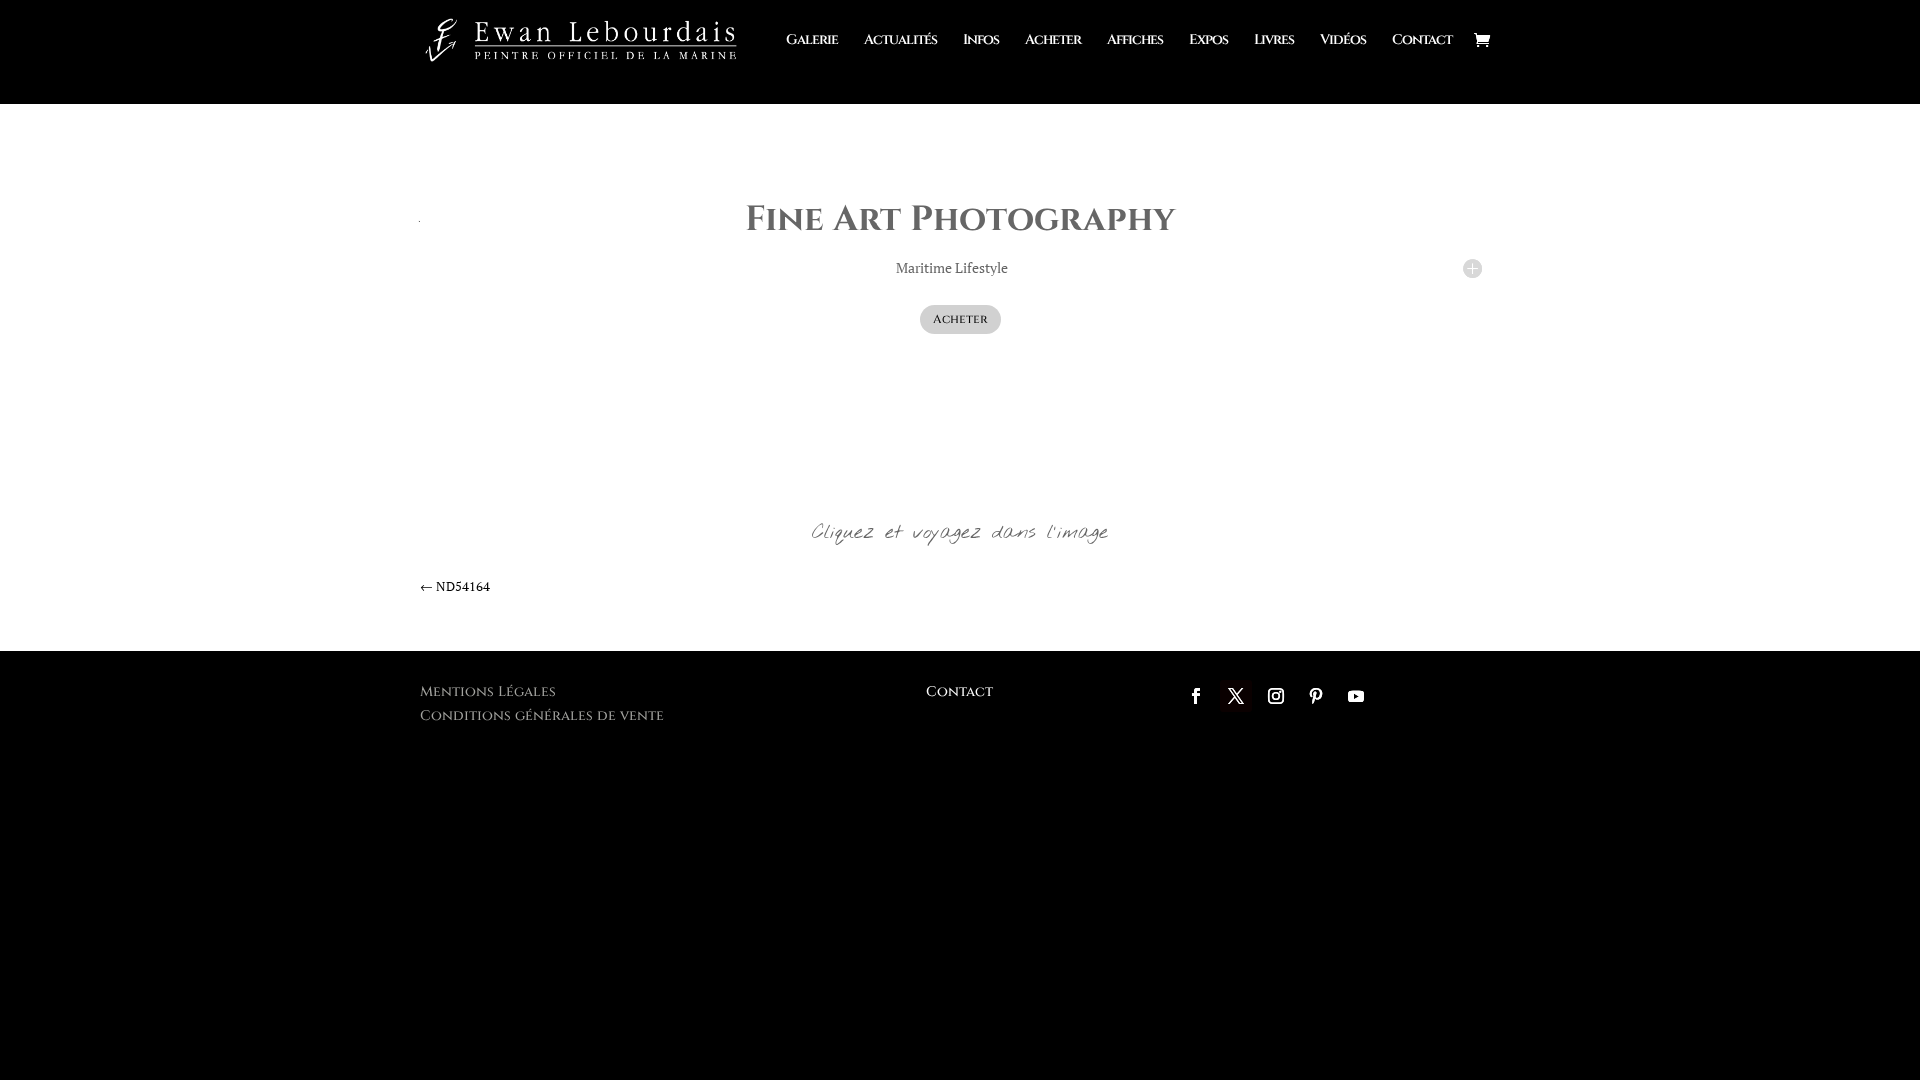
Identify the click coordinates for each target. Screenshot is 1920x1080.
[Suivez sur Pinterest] (1316, 696)
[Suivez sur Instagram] (1276, 696)
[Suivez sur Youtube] (1356, 696)
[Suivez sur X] (1236, 696)
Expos (1208, 41)
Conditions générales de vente (542, 715)
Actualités (900, 41)
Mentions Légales (488, 691)
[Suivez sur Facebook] (1196, 696)
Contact (1422, 41)
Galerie (812, 41)
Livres (1274, 41)
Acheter (1053, 41)
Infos (981, 41)
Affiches (1135, 41)
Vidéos (1343, 41)
